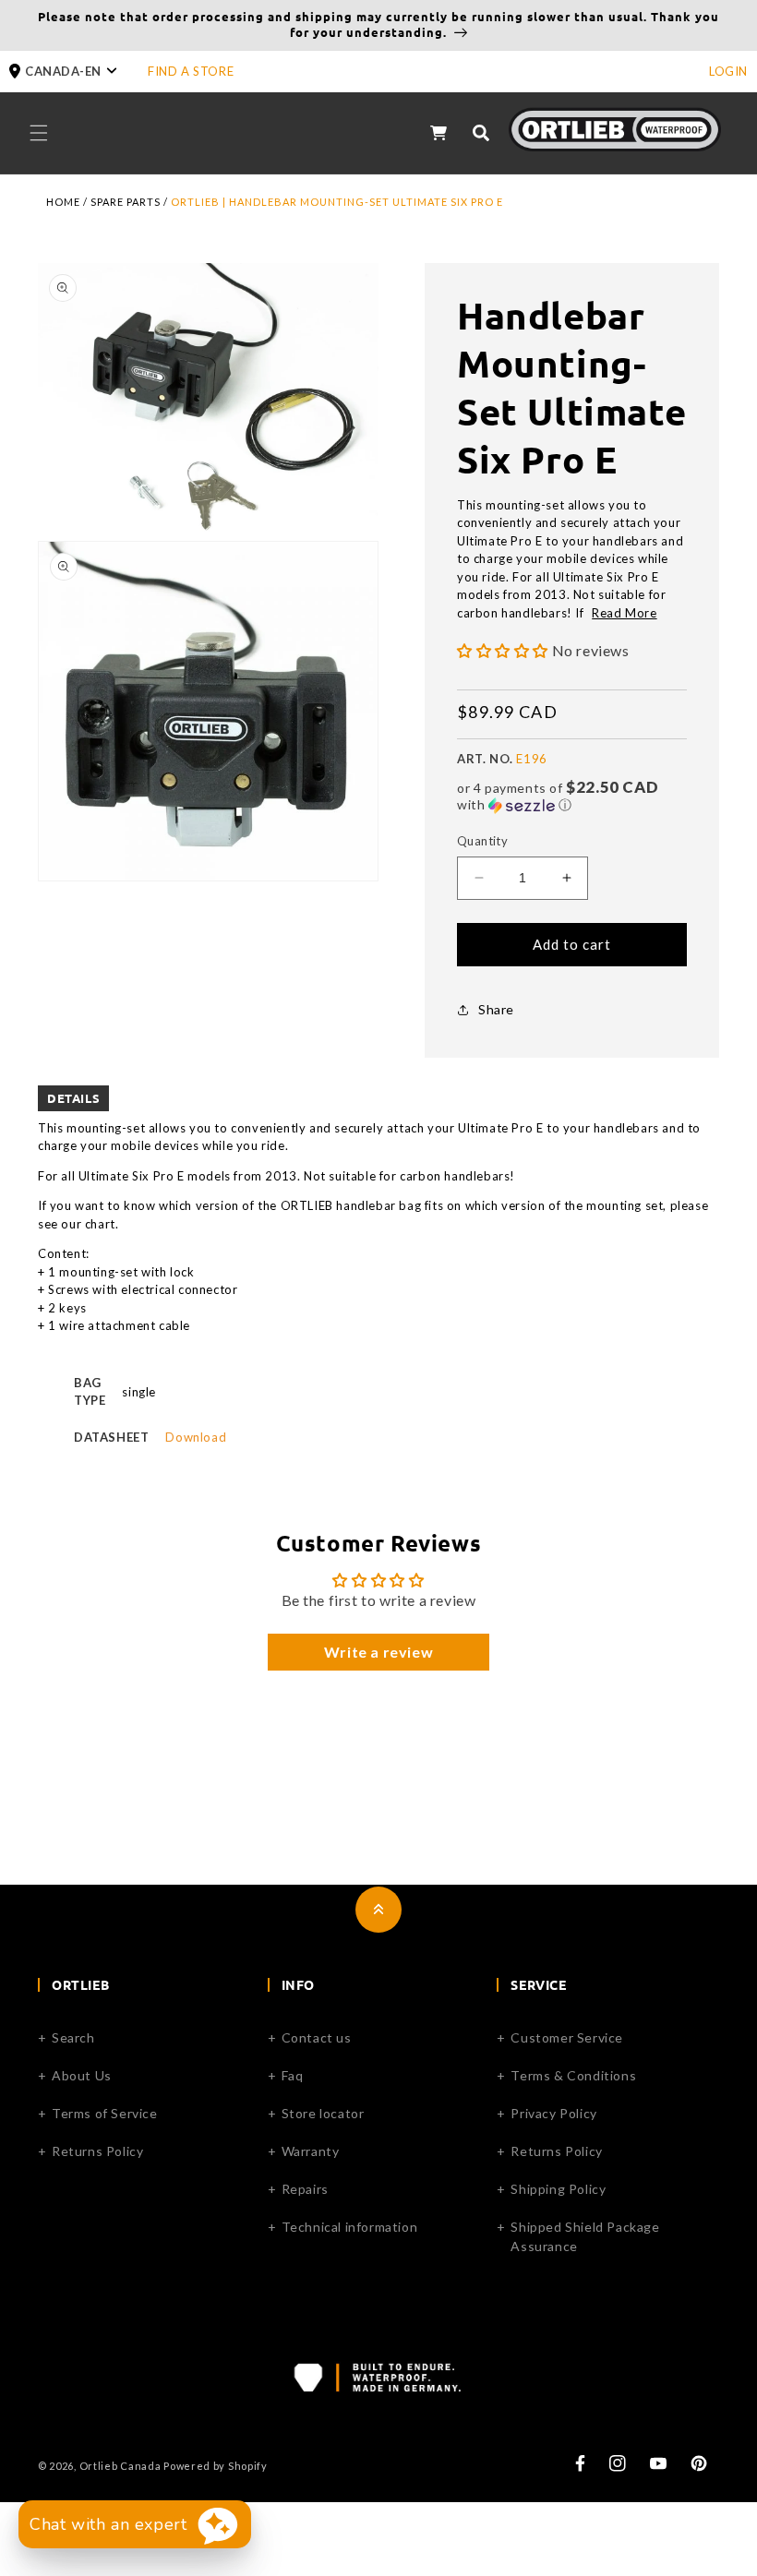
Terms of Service (105, 2113)
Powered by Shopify (216, 2466)
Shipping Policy (558, 2189)
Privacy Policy (553, 2113)
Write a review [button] (378, 1652)
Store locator (323, 2113)
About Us (82, 2075)
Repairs (305, 2189)
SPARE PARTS (126, 202)
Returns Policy (97, 2151)
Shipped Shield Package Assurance (585, 2236)
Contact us (317, 2037)
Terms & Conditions (573, 2075)
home (63, 202)
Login (728, 71)
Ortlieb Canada (120, 2466)
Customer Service (567, 2037)
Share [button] (496, 1009)
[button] (78, 72)
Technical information (350, 2227)
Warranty (311, 2151)
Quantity (482, 841)
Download (196, 1437)
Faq (293, 2075)
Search (73, 2037)
